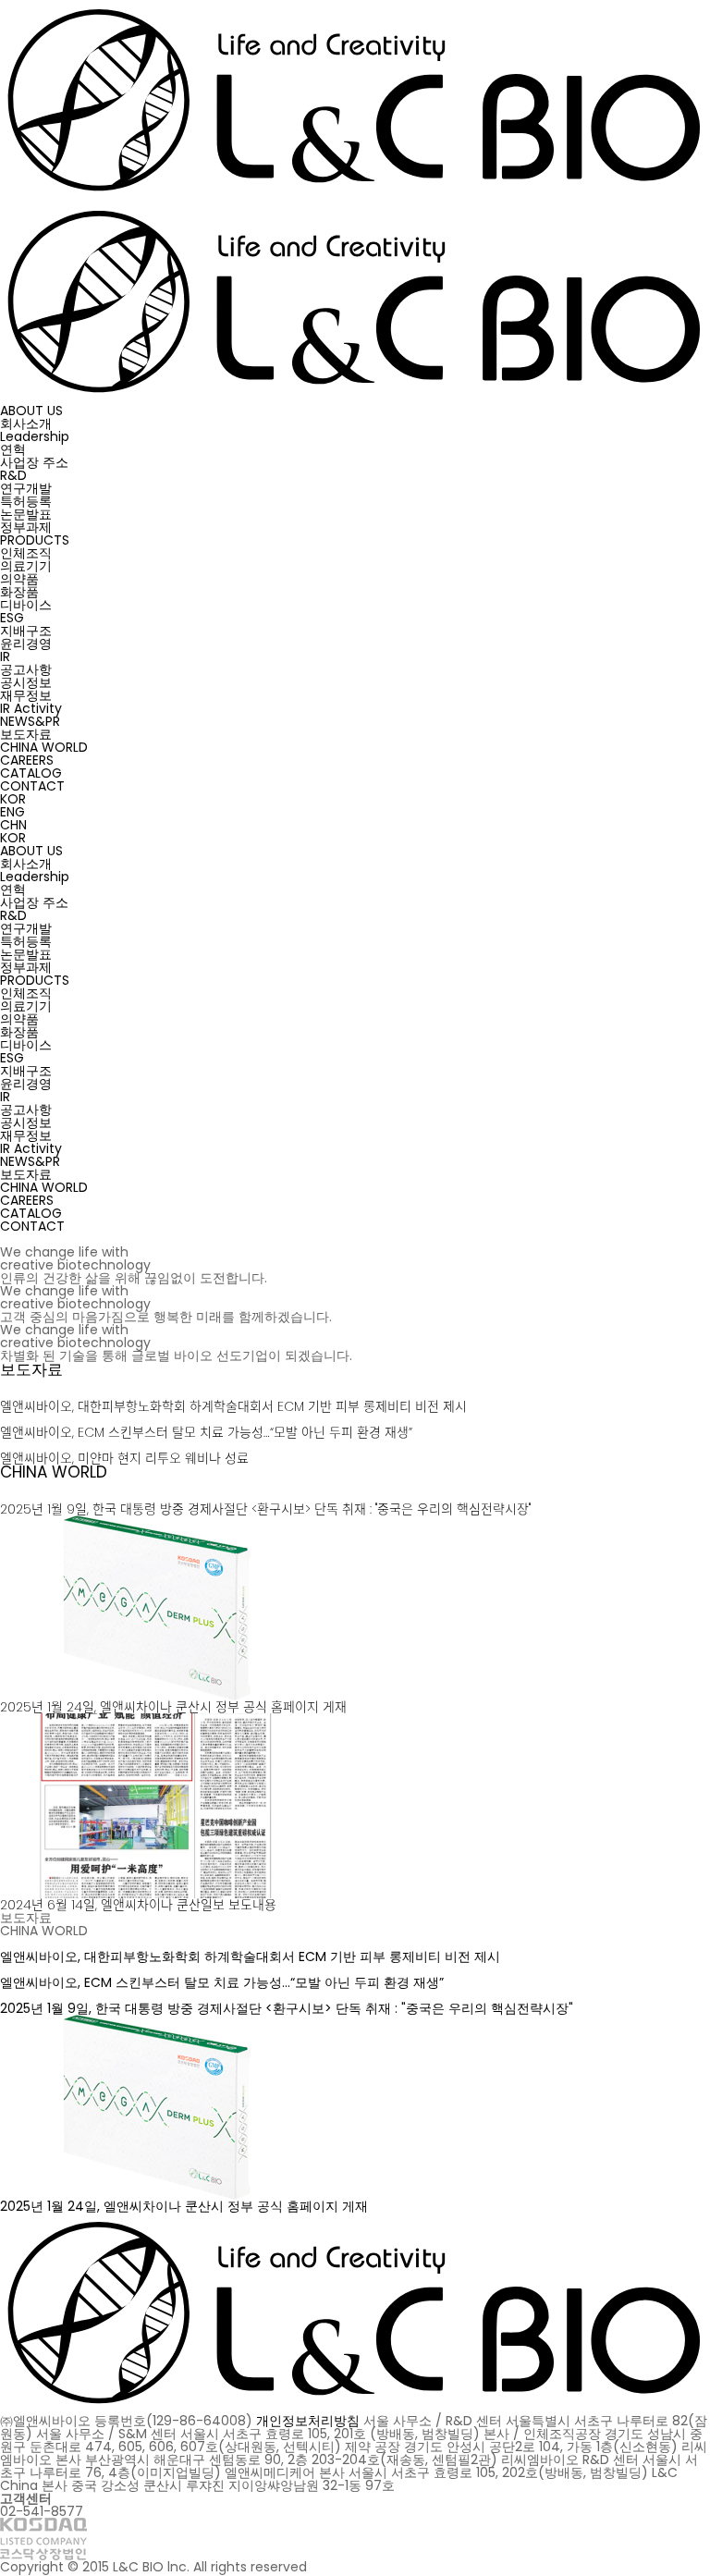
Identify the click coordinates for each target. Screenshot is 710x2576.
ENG (12, 812)
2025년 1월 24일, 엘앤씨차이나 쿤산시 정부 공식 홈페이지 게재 (173, 1707)
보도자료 (31, 1369)
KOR (13, 799)
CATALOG (31, 773)
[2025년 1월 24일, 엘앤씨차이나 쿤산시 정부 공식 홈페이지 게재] (157, 1522)
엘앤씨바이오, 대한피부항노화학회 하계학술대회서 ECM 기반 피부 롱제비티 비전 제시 (233, 1406)
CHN (13, 825)
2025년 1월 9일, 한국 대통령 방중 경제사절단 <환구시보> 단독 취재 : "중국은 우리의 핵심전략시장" (265, 1509)
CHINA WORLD (54, 1472)
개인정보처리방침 (308, 2421)
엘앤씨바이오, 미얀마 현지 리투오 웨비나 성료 (124, 1458)
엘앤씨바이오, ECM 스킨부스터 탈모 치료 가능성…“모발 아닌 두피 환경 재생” (206, 1432)
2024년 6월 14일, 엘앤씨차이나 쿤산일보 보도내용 (138, 1905)
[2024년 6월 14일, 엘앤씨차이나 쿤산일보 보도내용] (157, 1720)
